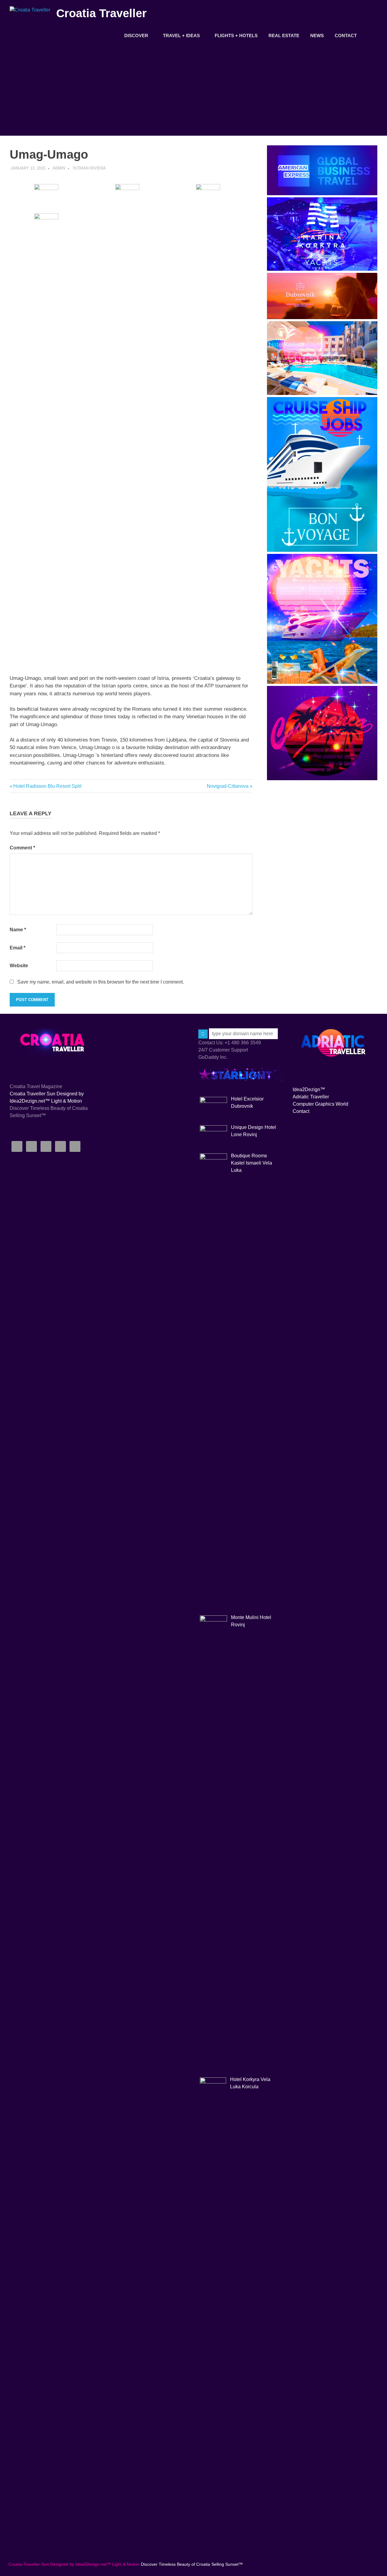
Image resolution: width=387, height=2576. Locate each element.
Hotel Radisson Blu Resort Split (47, 786)
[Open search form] (370, 35)
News (317, 36)
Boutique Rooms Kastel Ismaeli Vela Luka (252, 1163)
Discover (136, 36)
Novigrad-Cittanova (228, 786)
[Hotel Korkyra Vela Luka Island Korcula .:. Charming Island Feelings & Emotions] (322, 393)
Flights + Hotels (236, 36)
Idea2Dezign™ (309, 1089)
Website (19, 966)
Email (18, 948)
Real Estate (284, 36)
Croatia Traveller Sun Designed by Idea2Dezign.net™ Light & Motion (74, 2564)
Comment (22, 848)
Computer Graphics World (320, 1104)
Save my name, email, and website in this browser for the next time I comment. (101, 982)
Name (18, 930)
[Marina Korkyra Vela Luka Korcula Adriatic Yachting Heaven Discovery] (322, 269)
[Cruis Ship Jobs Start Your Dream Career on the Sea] (322, 550)
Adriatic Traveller (311, 1097)
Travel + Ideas (181, 36)
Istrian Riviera (89, 168)
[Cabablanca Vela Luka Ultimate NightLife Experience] (322, 779)
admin (59, 168)
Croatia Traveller (101, 13)
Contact (346, 36)
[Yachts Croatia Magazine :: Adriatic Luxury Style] (322, 682)
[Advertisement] (193, 90)
